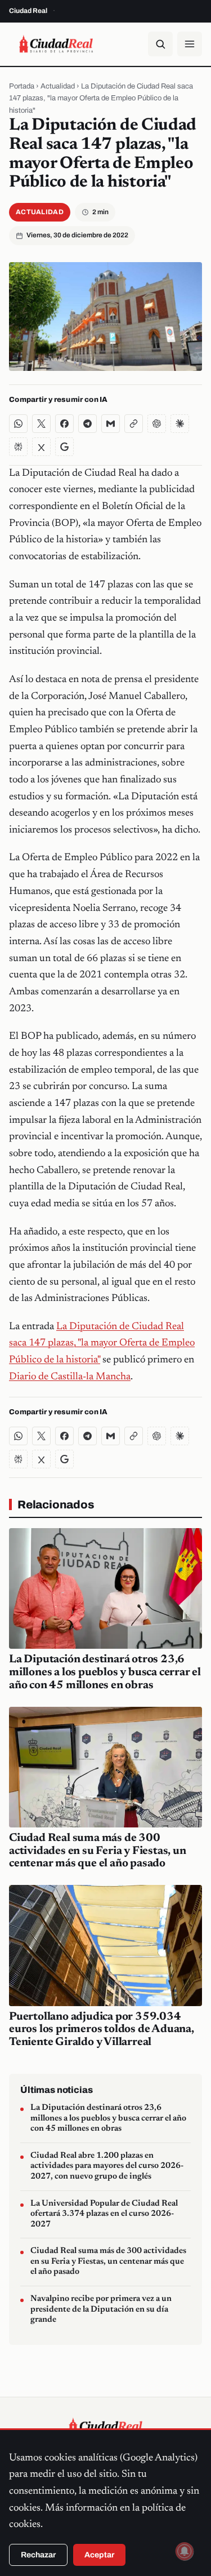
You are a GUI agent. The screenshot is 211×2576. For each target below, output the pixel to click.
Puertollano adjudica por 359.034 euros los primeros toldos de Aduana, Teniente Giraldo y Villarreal (102, 2030)
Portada (22, 86)
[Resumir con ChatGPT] (157, 424)
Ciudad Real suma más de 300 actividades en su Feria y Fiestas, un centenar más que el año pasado (98, 1851)
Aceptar (99, 2555)
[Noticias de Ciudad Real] (56, 44)
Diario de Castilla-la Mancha (70, 1377)
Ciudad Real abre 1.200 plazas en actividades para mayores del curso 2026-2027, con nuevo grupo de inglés (107, 2166)
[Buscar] (160, 44)
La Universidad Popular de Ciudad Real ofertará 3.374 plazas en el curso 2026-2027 (104, 2214)
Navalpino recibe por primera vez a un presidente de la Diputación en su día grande (101, 2309)
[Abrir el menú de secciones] (190, 44)
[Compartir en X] (41, 424)
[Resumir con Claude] (180, 424)
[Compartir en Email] (111, 424)
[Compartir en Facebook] (64, 424)
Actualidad (58, 86)
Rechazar (38, 2555)
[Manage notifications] (185, 2551)
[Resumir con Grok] (41, 447)
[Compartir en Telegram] (87, 424)
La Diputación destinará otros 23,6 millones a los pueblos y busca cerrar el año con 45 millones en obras (105, 1672)
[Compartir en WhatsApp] (18, 424)
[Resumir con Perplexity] (18, 447)
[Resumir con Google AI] (64, 447)
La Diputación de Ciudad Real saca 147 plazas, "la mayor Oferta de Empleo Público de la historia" (102, 1344)
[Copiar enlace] (134, 424)
